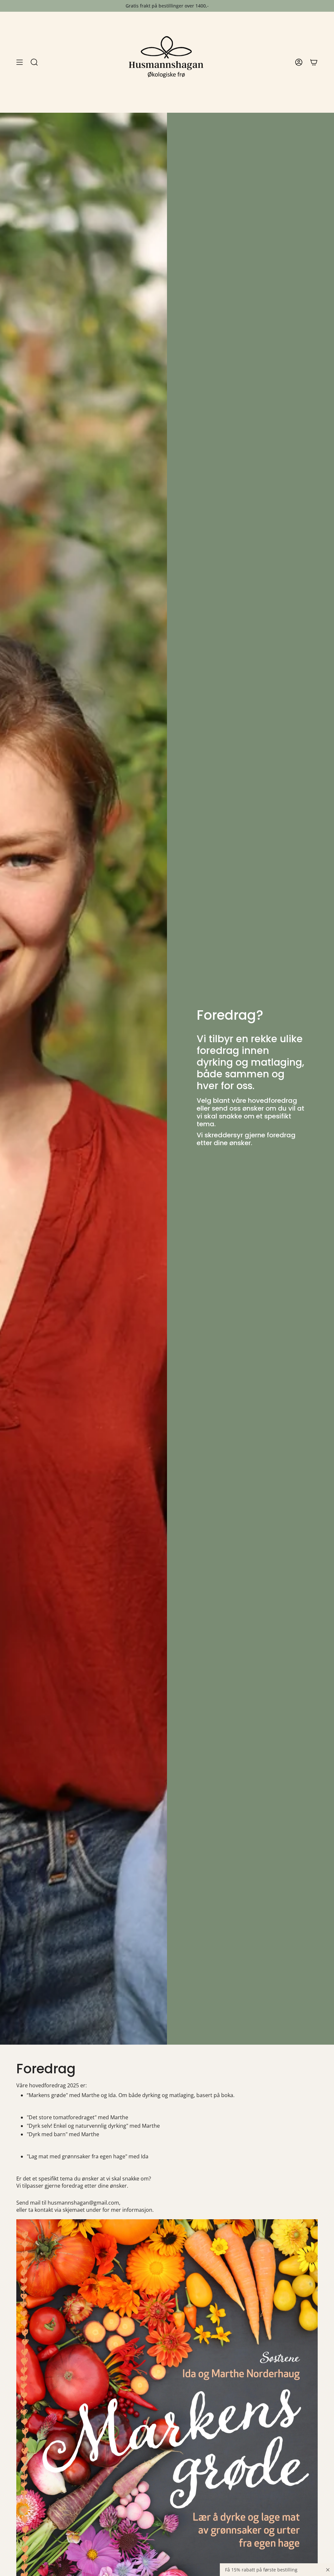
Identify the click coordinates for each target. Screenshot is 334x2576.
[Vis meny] (20, 62)
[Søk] (34, 62)
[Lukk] (328, 2570)
